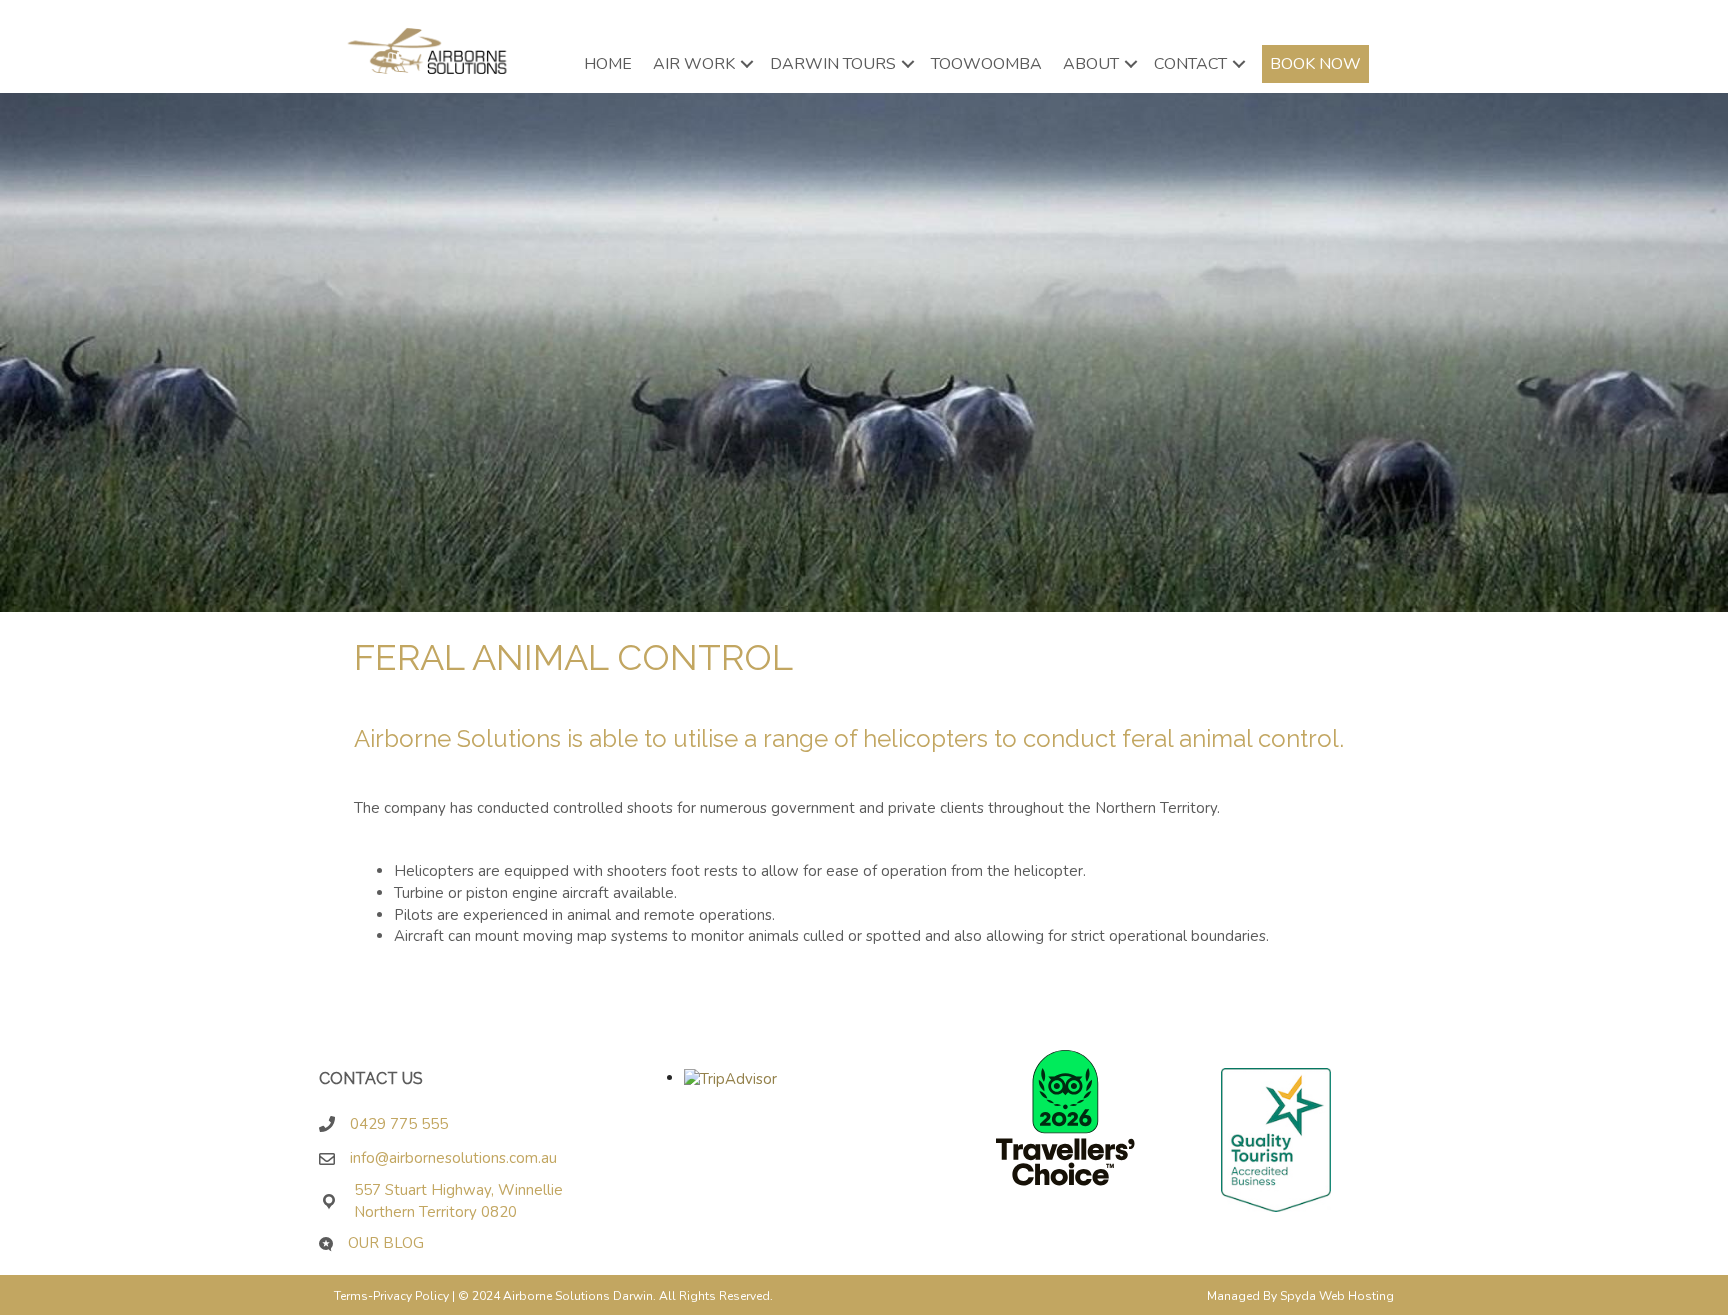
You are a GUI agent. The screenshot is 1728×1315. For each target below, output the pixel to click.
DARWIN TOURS (833, 64)
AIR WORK (694, 64)
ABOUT (1091, 64)
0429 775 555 (399, 1124)
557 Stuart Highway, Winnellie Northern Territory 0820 (458, 1201)
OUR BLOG (386, 1243)
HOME (608, 64)
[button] (747, 64)
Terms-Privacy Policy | (396, 1296)
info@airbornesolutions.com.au (459, 1158)
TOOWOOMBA (986, 64)
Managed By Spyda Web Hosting (1300, 1296)
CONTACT (1190, 64)
